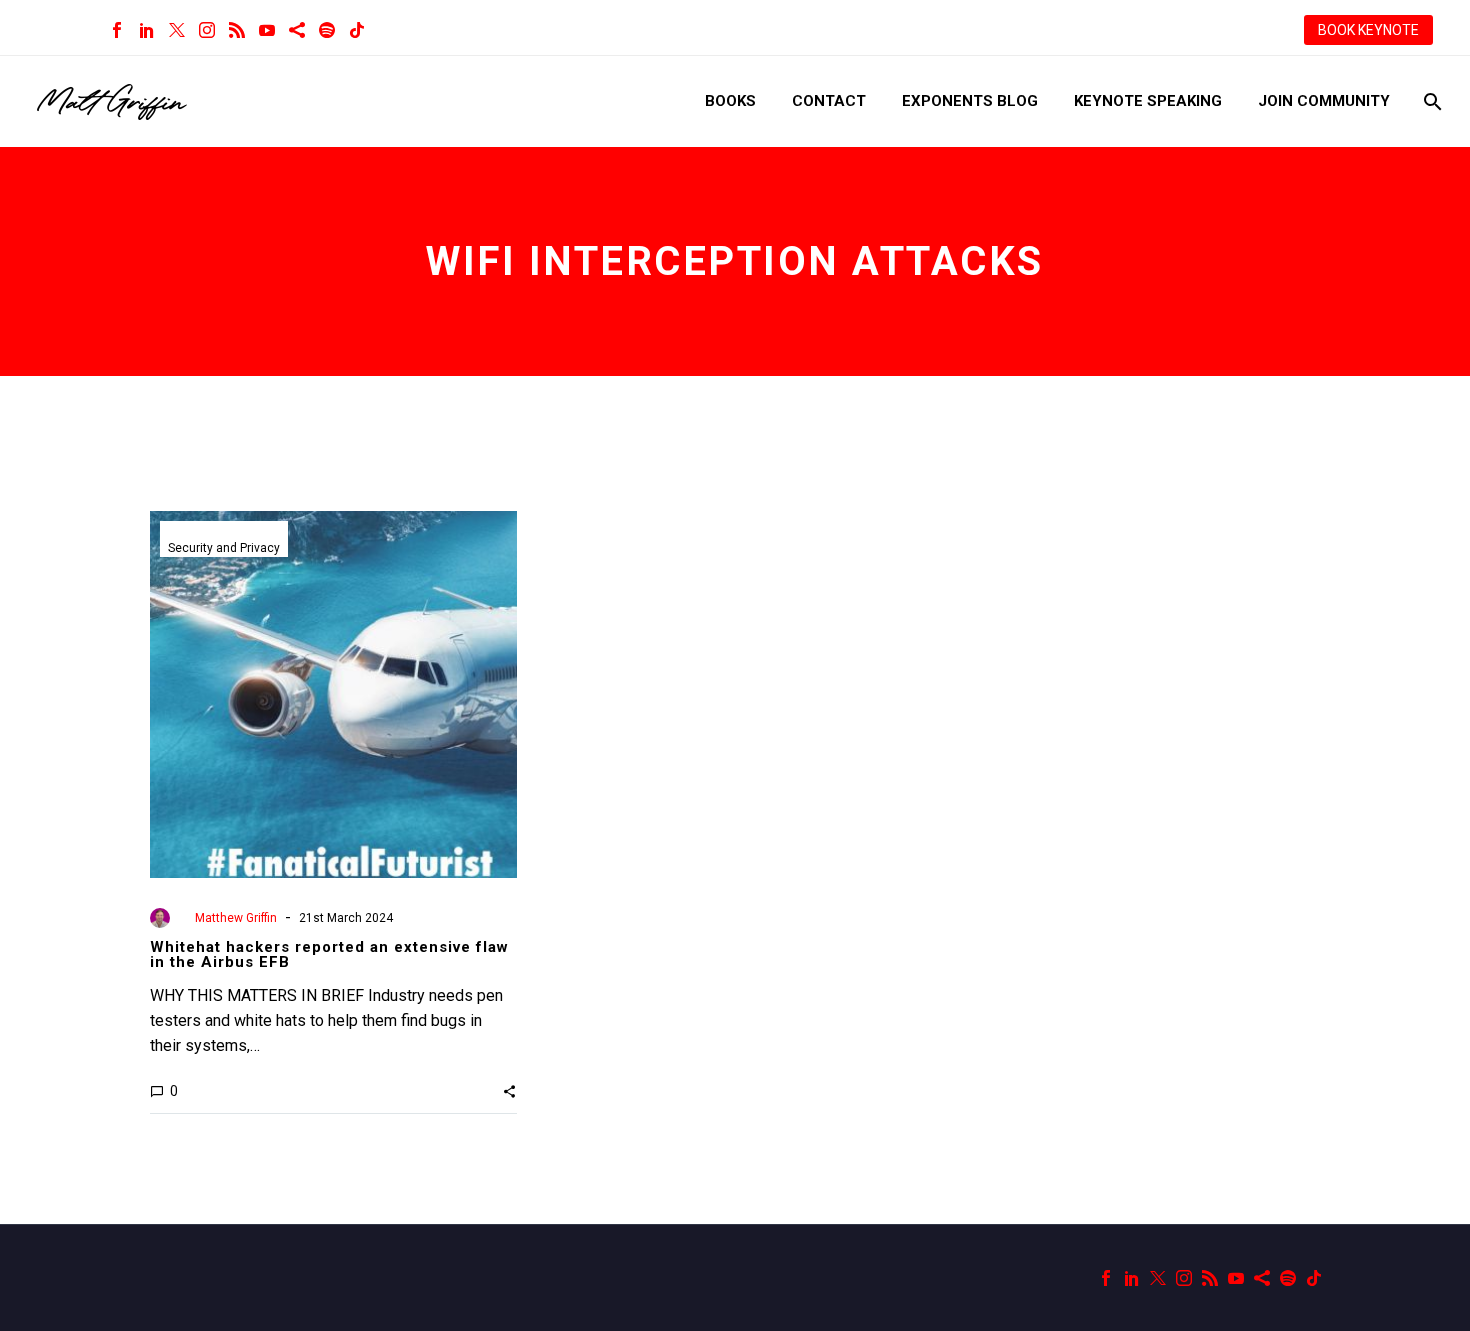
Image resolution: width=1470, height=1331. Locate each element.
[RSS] (237, 30)
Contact (829, 101)
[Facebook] (117, 30)
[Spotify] (327, 30)
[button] (509, 1091)
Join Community (1324, 101)
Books (730, 101)
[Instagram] (207, 30)
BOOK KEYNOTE (1368, 30)
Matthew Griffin (236, 918)
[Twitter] (177, 30)
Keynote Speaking (1148, 101)
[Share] (297, 30)
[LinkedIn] (147, 30)
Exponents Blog (970, 101)
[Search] (1430, 101)
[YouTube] (267, 30)
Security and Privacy (224, 548)
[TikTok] (357, 30)
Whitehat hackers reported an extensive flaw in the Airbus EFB (329, 954)
